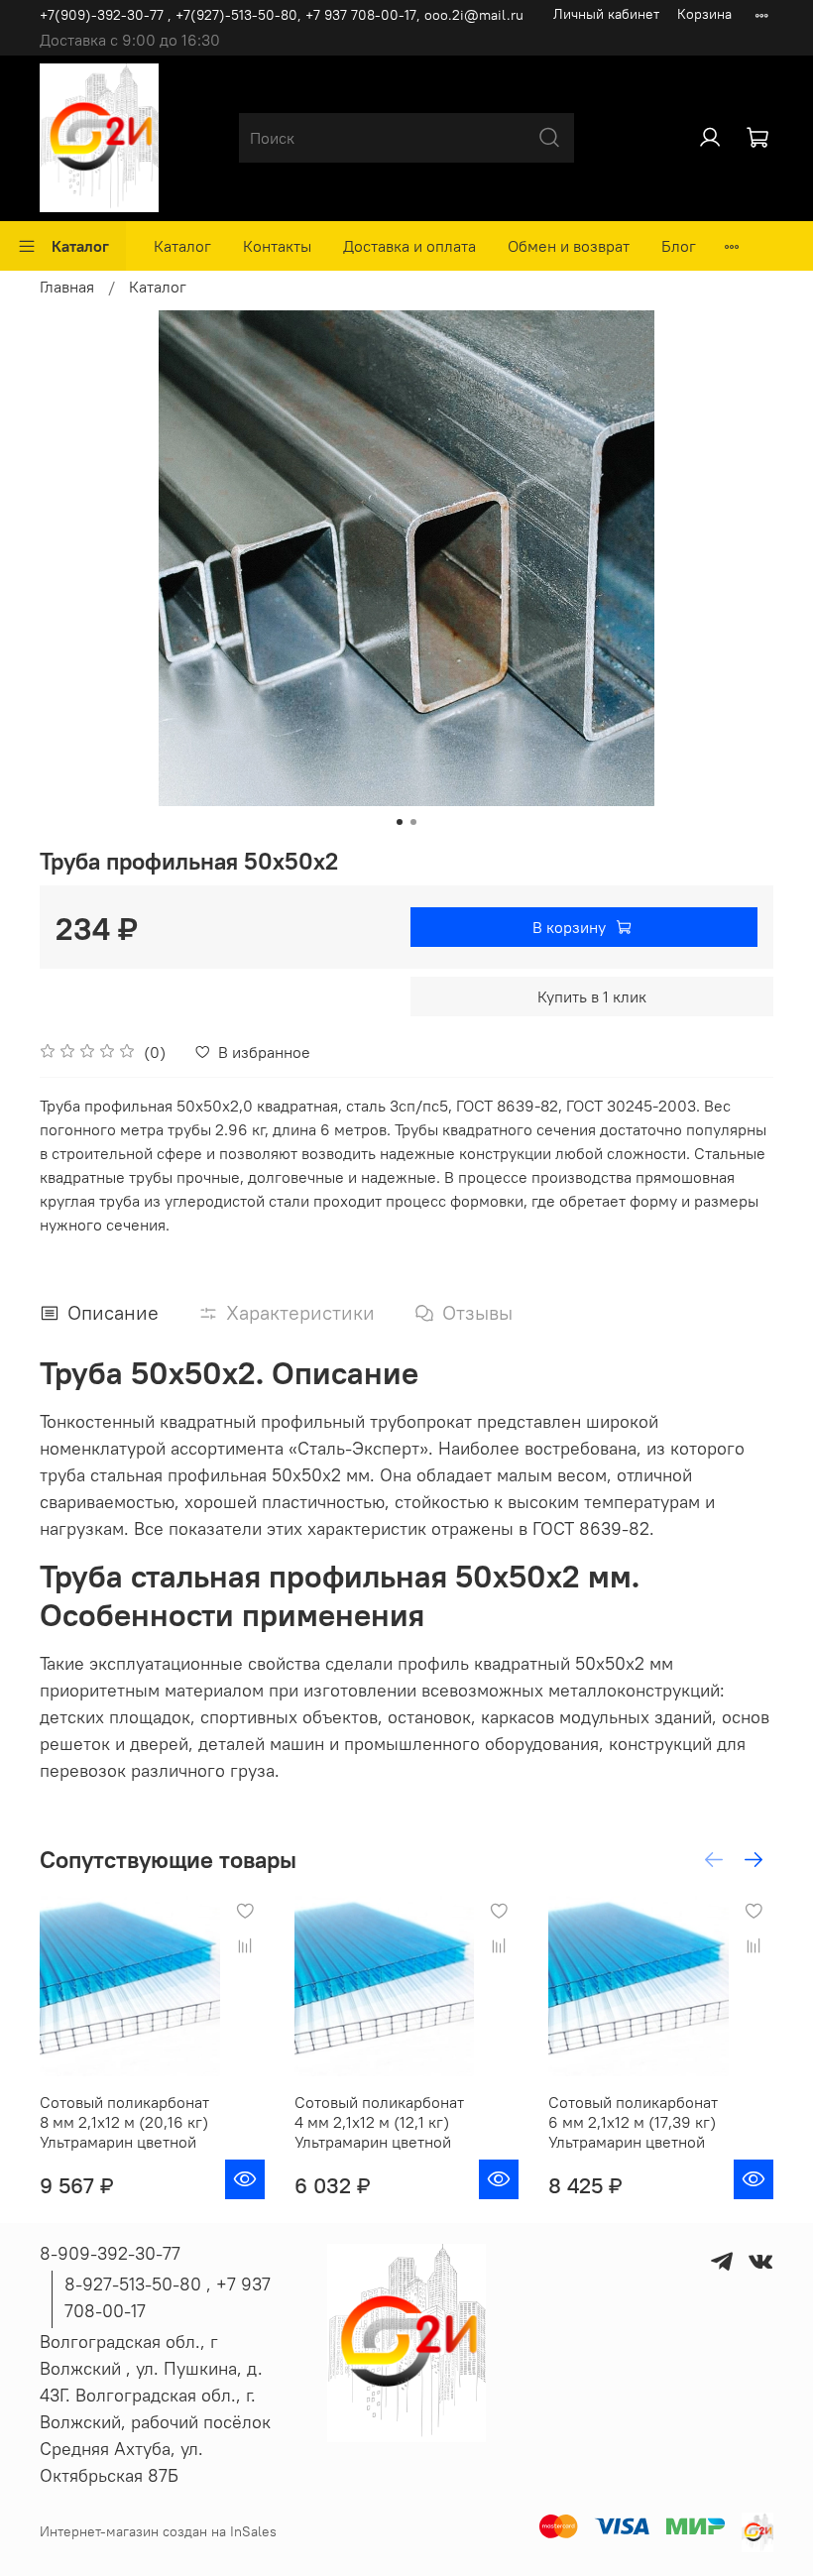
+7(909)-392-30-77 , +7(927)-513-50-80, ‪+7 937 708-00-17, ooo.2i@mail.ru (282, 15)
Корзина (704, 14)
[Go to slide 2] (413, 822)
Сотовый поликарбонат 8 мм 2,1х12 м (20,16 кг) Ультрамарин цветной (124, 2122)
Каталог (80, 246)
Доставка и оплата (409, 246)
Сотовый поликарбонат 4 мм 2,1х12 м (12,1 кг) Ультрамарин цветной (379, 2122)
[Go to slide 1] (400, 822)
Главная (67, 287)
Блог (679, 246)
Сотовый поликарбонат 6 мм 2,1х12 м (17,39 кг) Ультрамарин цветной (633, 2122)
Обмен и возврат (569, 246)
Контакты (277, 246)
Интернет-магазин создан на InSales (158, 2531)
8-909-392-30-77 (110, 2253)
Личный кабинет (606, 14)
